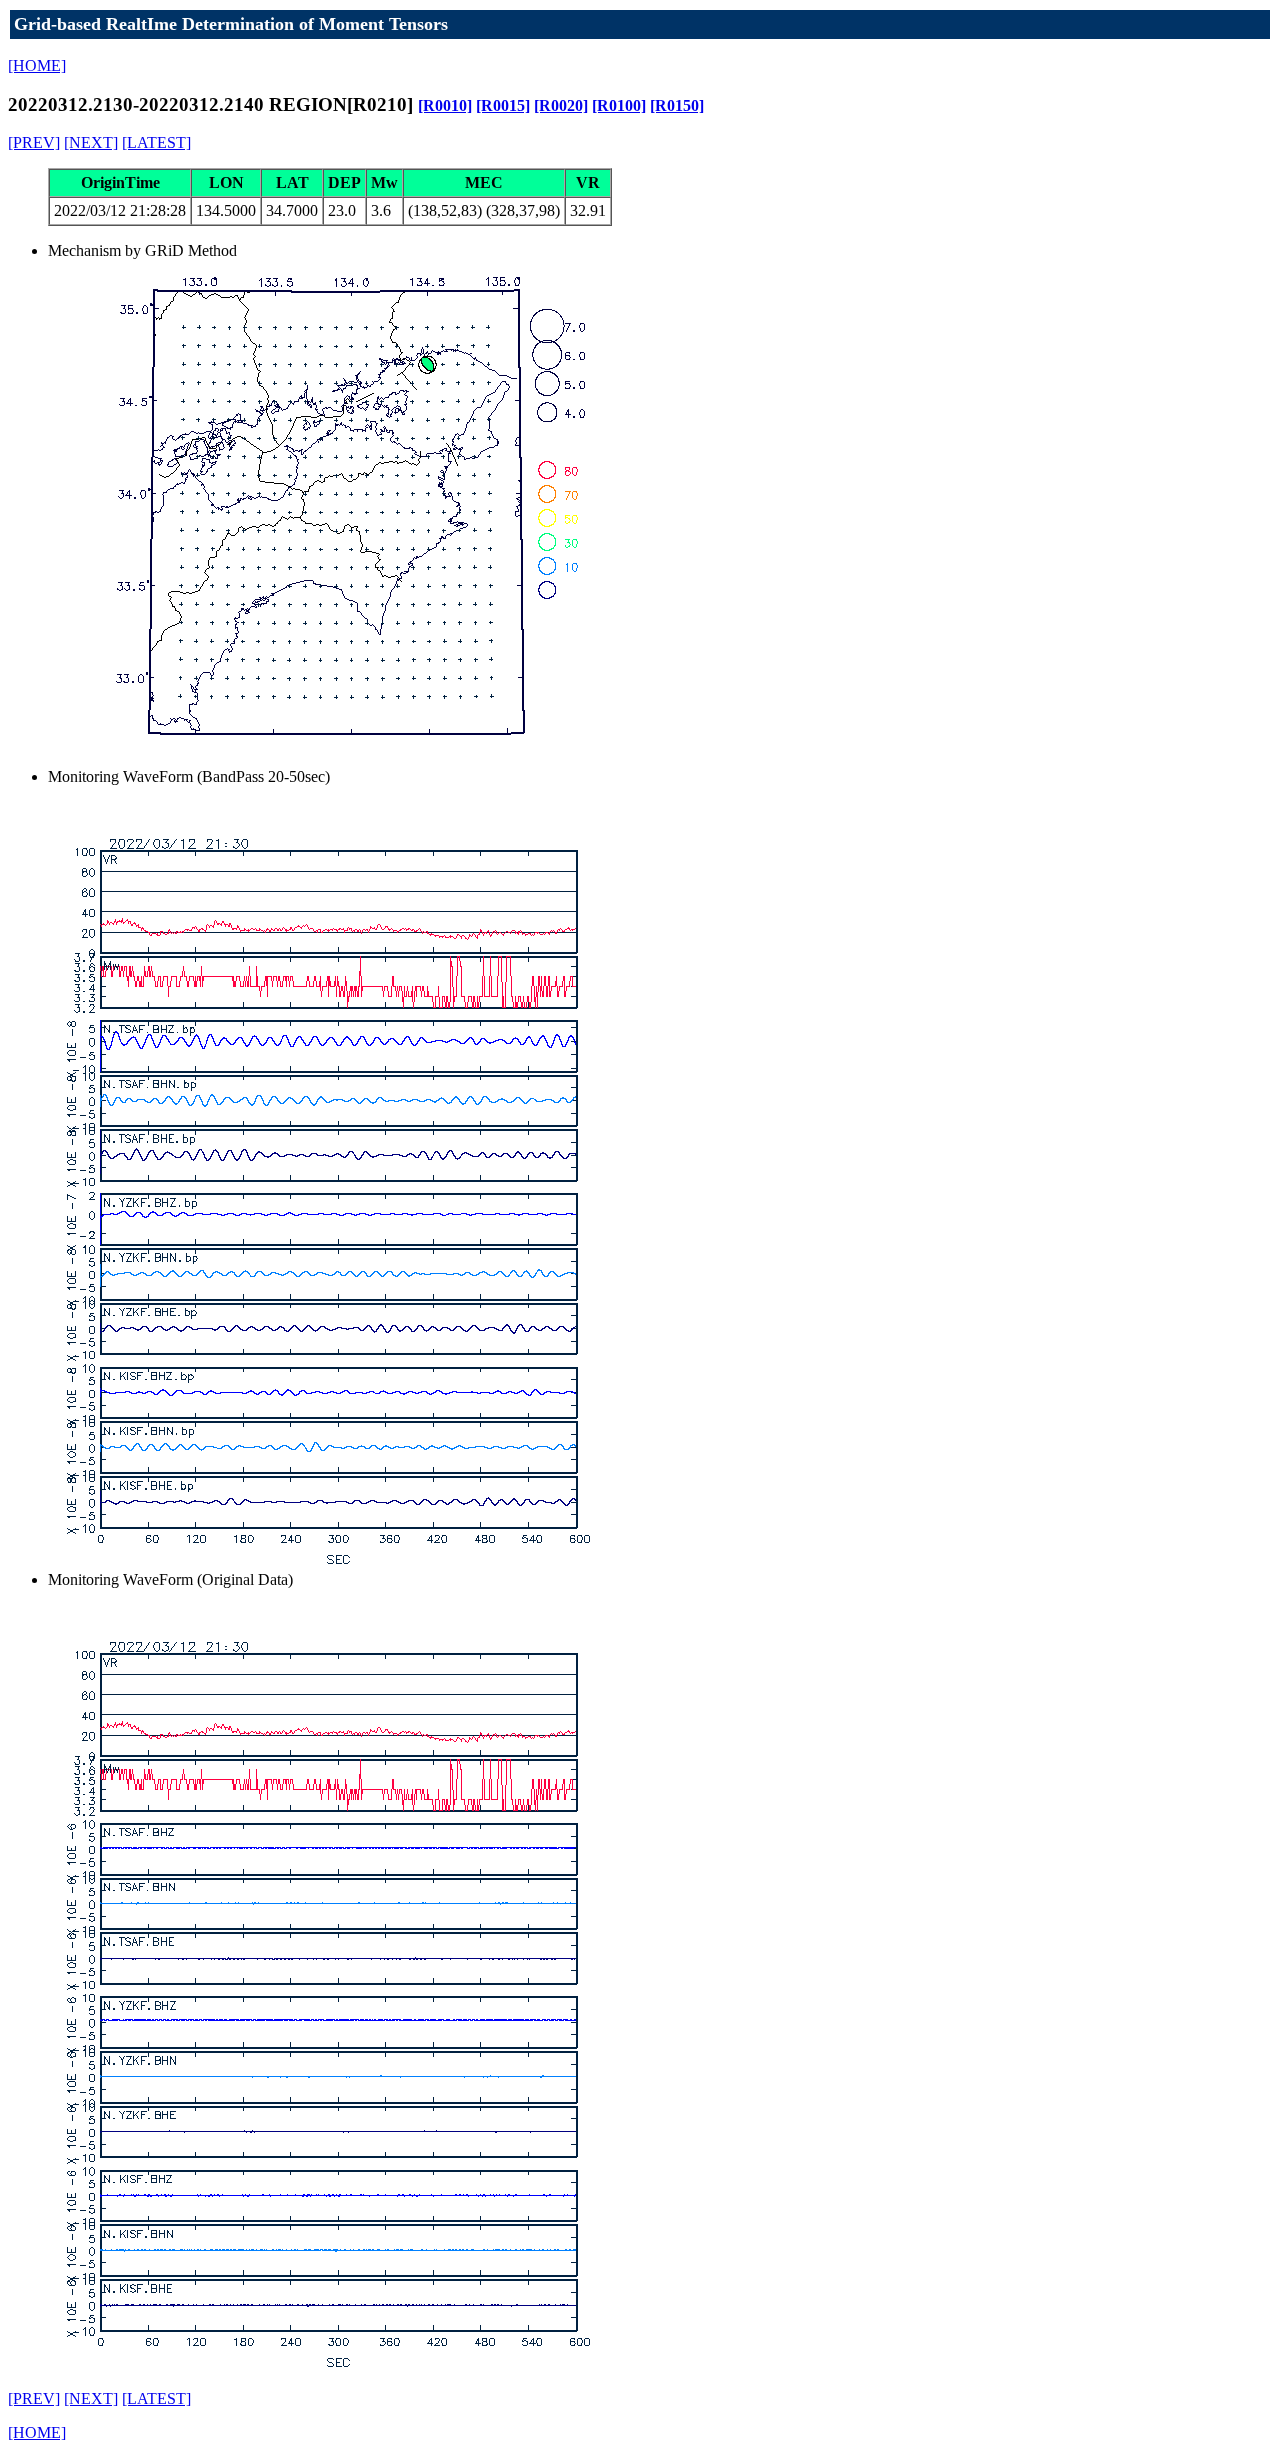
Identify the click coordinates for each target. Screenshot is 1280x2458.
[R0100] (619, 105)
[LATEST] (156, 142)
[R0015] (503, 105)
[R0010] (445, 105)
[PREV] (34, 142)
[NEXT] (91, 142)
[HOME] (37, 65)
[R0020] (561, 105)
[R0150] (677, 105)
